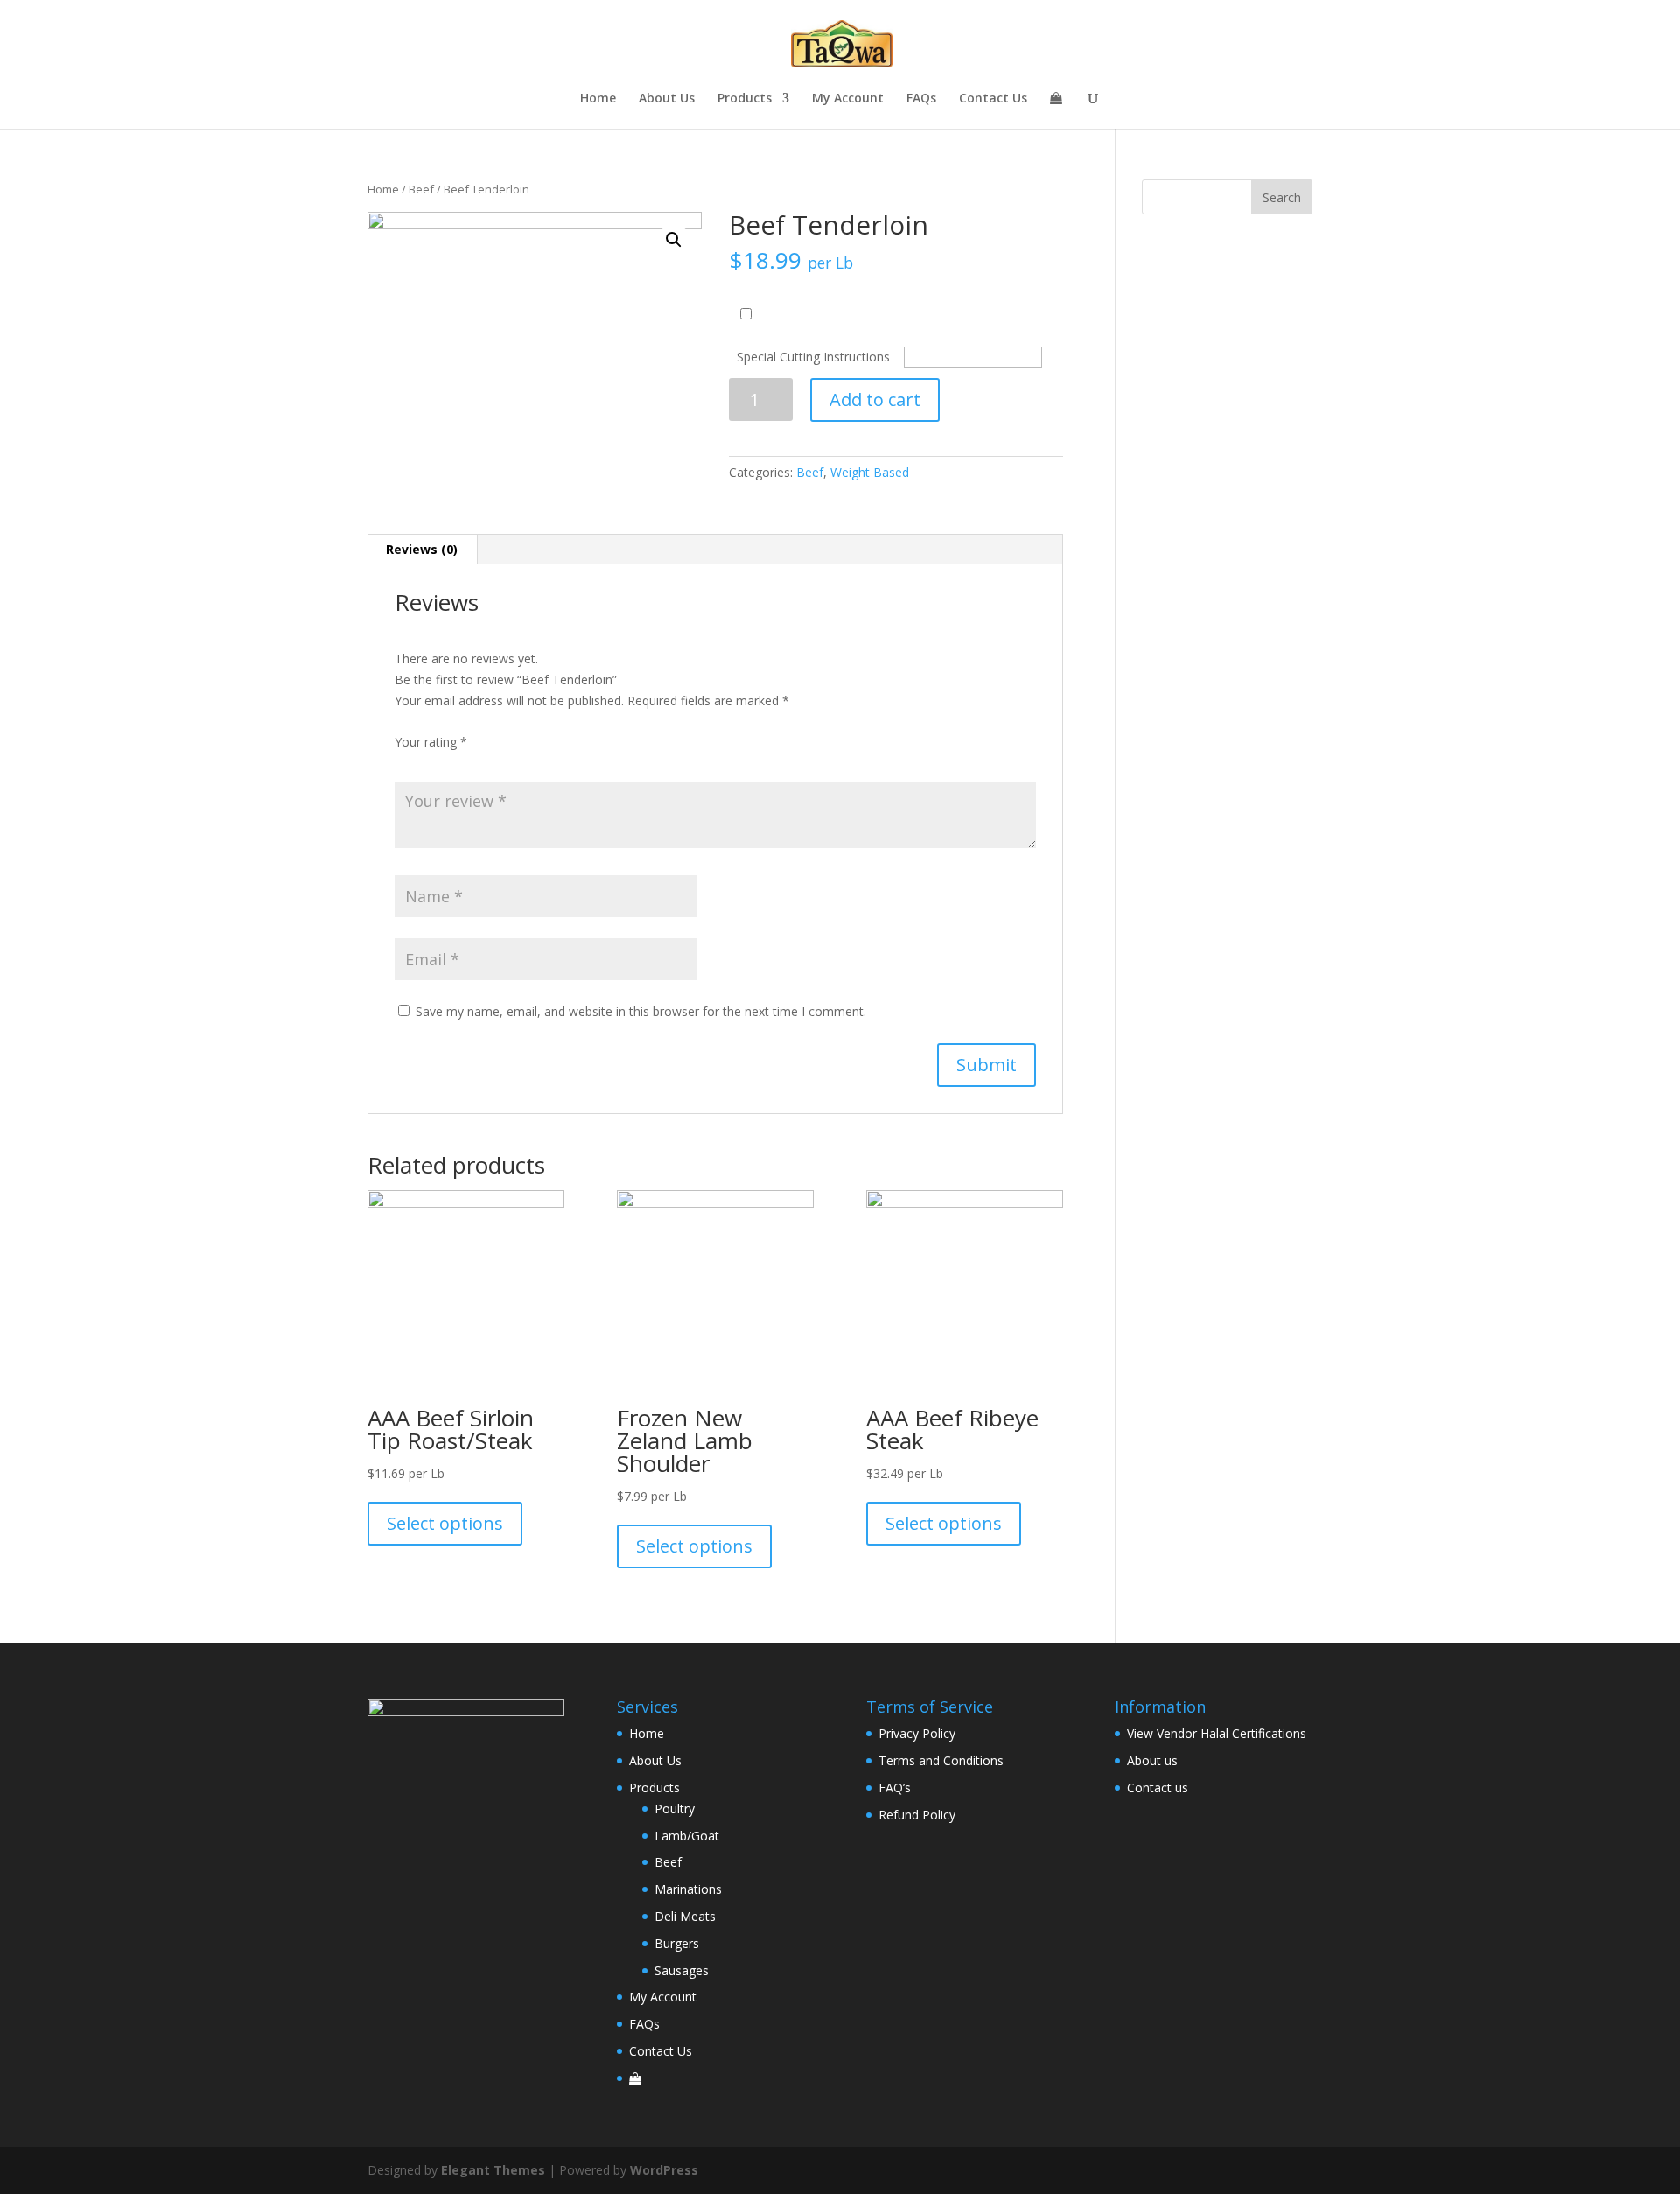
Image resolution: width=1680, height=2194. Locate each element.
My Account (848, 99)
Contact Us (993, 99)
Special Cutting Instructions (813, 357)
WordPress (664, 2170)
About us (1152, 1760)
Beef (421, 189)
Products (745, 99)
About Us (667, 99)
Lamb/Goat (687, 1836)
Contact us (1158, 1787)
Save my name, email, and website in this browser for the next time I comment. (641, 1011)
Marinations (688, 1889)
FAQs (921, 99)
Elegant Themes (493, 2170)
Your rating (431, 742)
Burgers (677, 1943)
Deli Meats (685, 1916)
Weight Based (870, 472)
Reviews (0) (422, 549)
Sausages (682, 1970)
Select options (445, 1523)
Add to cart (875, 400)
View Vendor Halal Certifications (1217, 1733)
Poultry (675, 1808)
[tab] (422, 550)
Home (598, 99)
